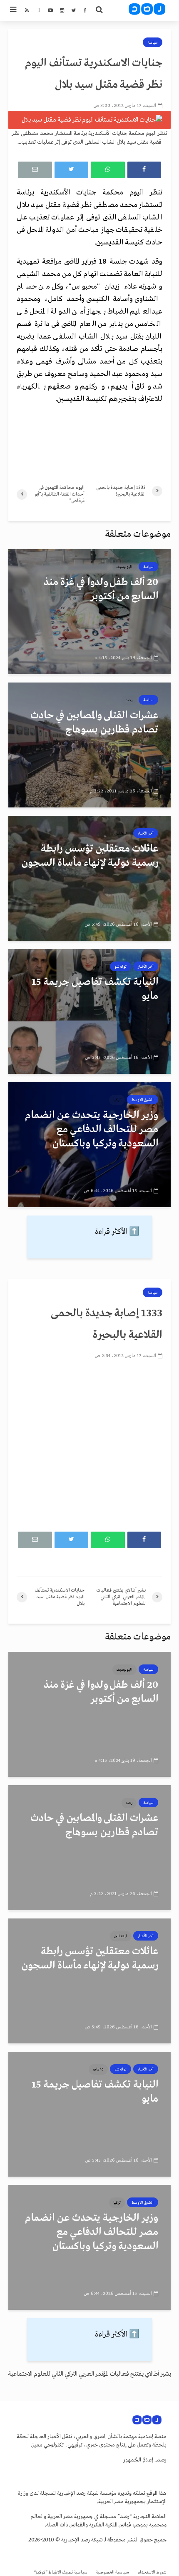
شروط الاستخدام (152, 2572)
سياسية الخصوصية (112, 2572)
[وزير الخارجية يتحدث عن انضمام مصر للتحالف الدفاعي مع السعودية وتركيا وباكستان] (89, 1145)
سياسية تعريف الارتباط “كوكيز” (61, 2572)
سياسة (153, 42)
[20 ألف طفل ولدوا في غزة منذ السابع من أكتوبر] (89, 612)
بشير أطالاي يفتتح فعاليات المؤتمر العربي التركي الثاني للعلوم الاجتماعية (89, 2374)
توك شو (121, 967)
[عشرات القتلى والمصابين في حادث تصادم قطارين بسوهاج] (89, 745)
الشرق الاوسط (143, 1100)
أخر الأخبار (146, 833)
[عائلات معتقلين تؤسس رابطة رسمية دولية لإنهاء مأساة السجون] (89, 878)
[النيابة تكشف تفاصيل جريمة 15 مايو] (89, 1011)
